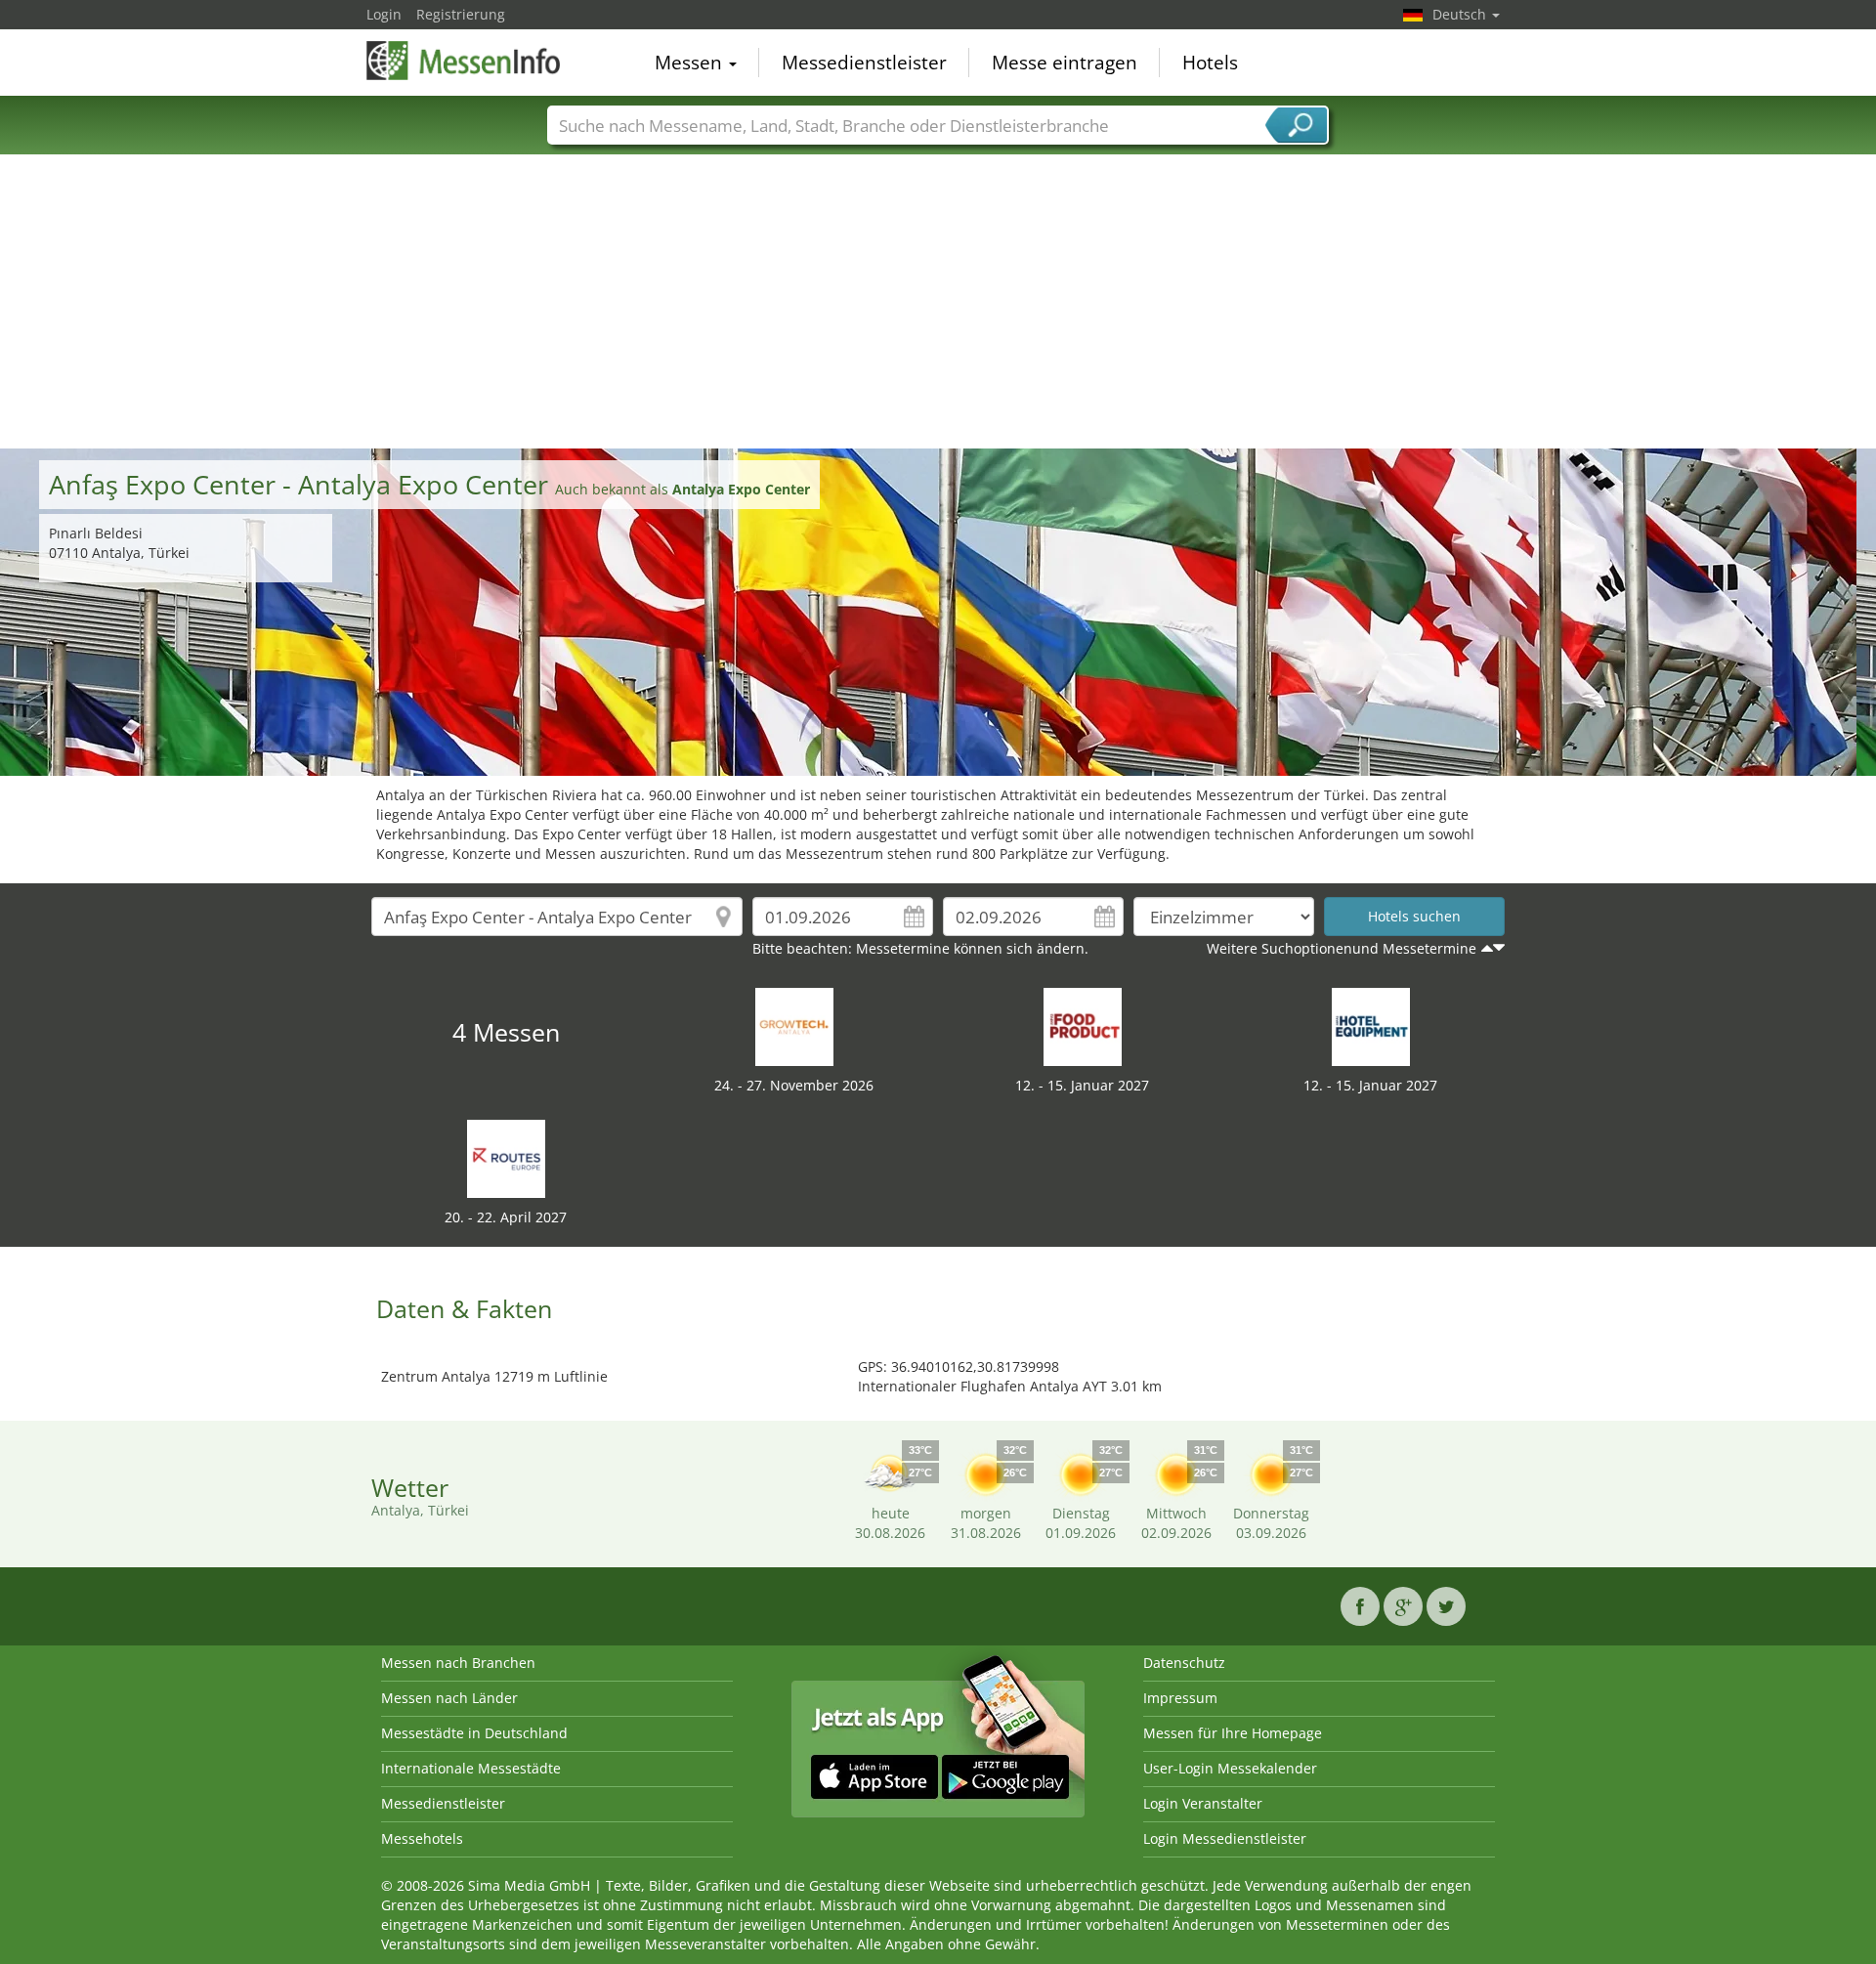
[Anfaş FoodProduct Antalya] (1083, 1025)
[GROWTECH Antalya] (794, 1025)
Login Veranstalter (1203, 1803)
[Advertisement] (938, 302)
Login (384, 14)
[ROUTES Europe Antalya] (506, 1157)
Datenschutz (1184, 1663)
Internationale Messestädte (471, 1768)
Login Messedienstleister (1225, 1838)
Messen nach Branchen (458, 1663)
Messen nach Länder (449, 1698)
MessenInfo (464, 61)
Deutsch (1461, 14)
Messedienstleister (864, 63)
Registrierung (461, 14)
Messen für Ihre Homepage (1233, 1733)
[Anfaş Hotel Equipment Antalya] (1371, 1025)
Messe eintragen (1065, 63)
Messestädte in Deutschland (474, 1733)
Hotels (1210, 63)
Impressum (1180, 1698)
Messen (691, 63)
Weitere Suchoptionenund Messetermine (1342, 948)
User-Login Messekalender (1230, 1768)
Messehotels (422, 1838)
